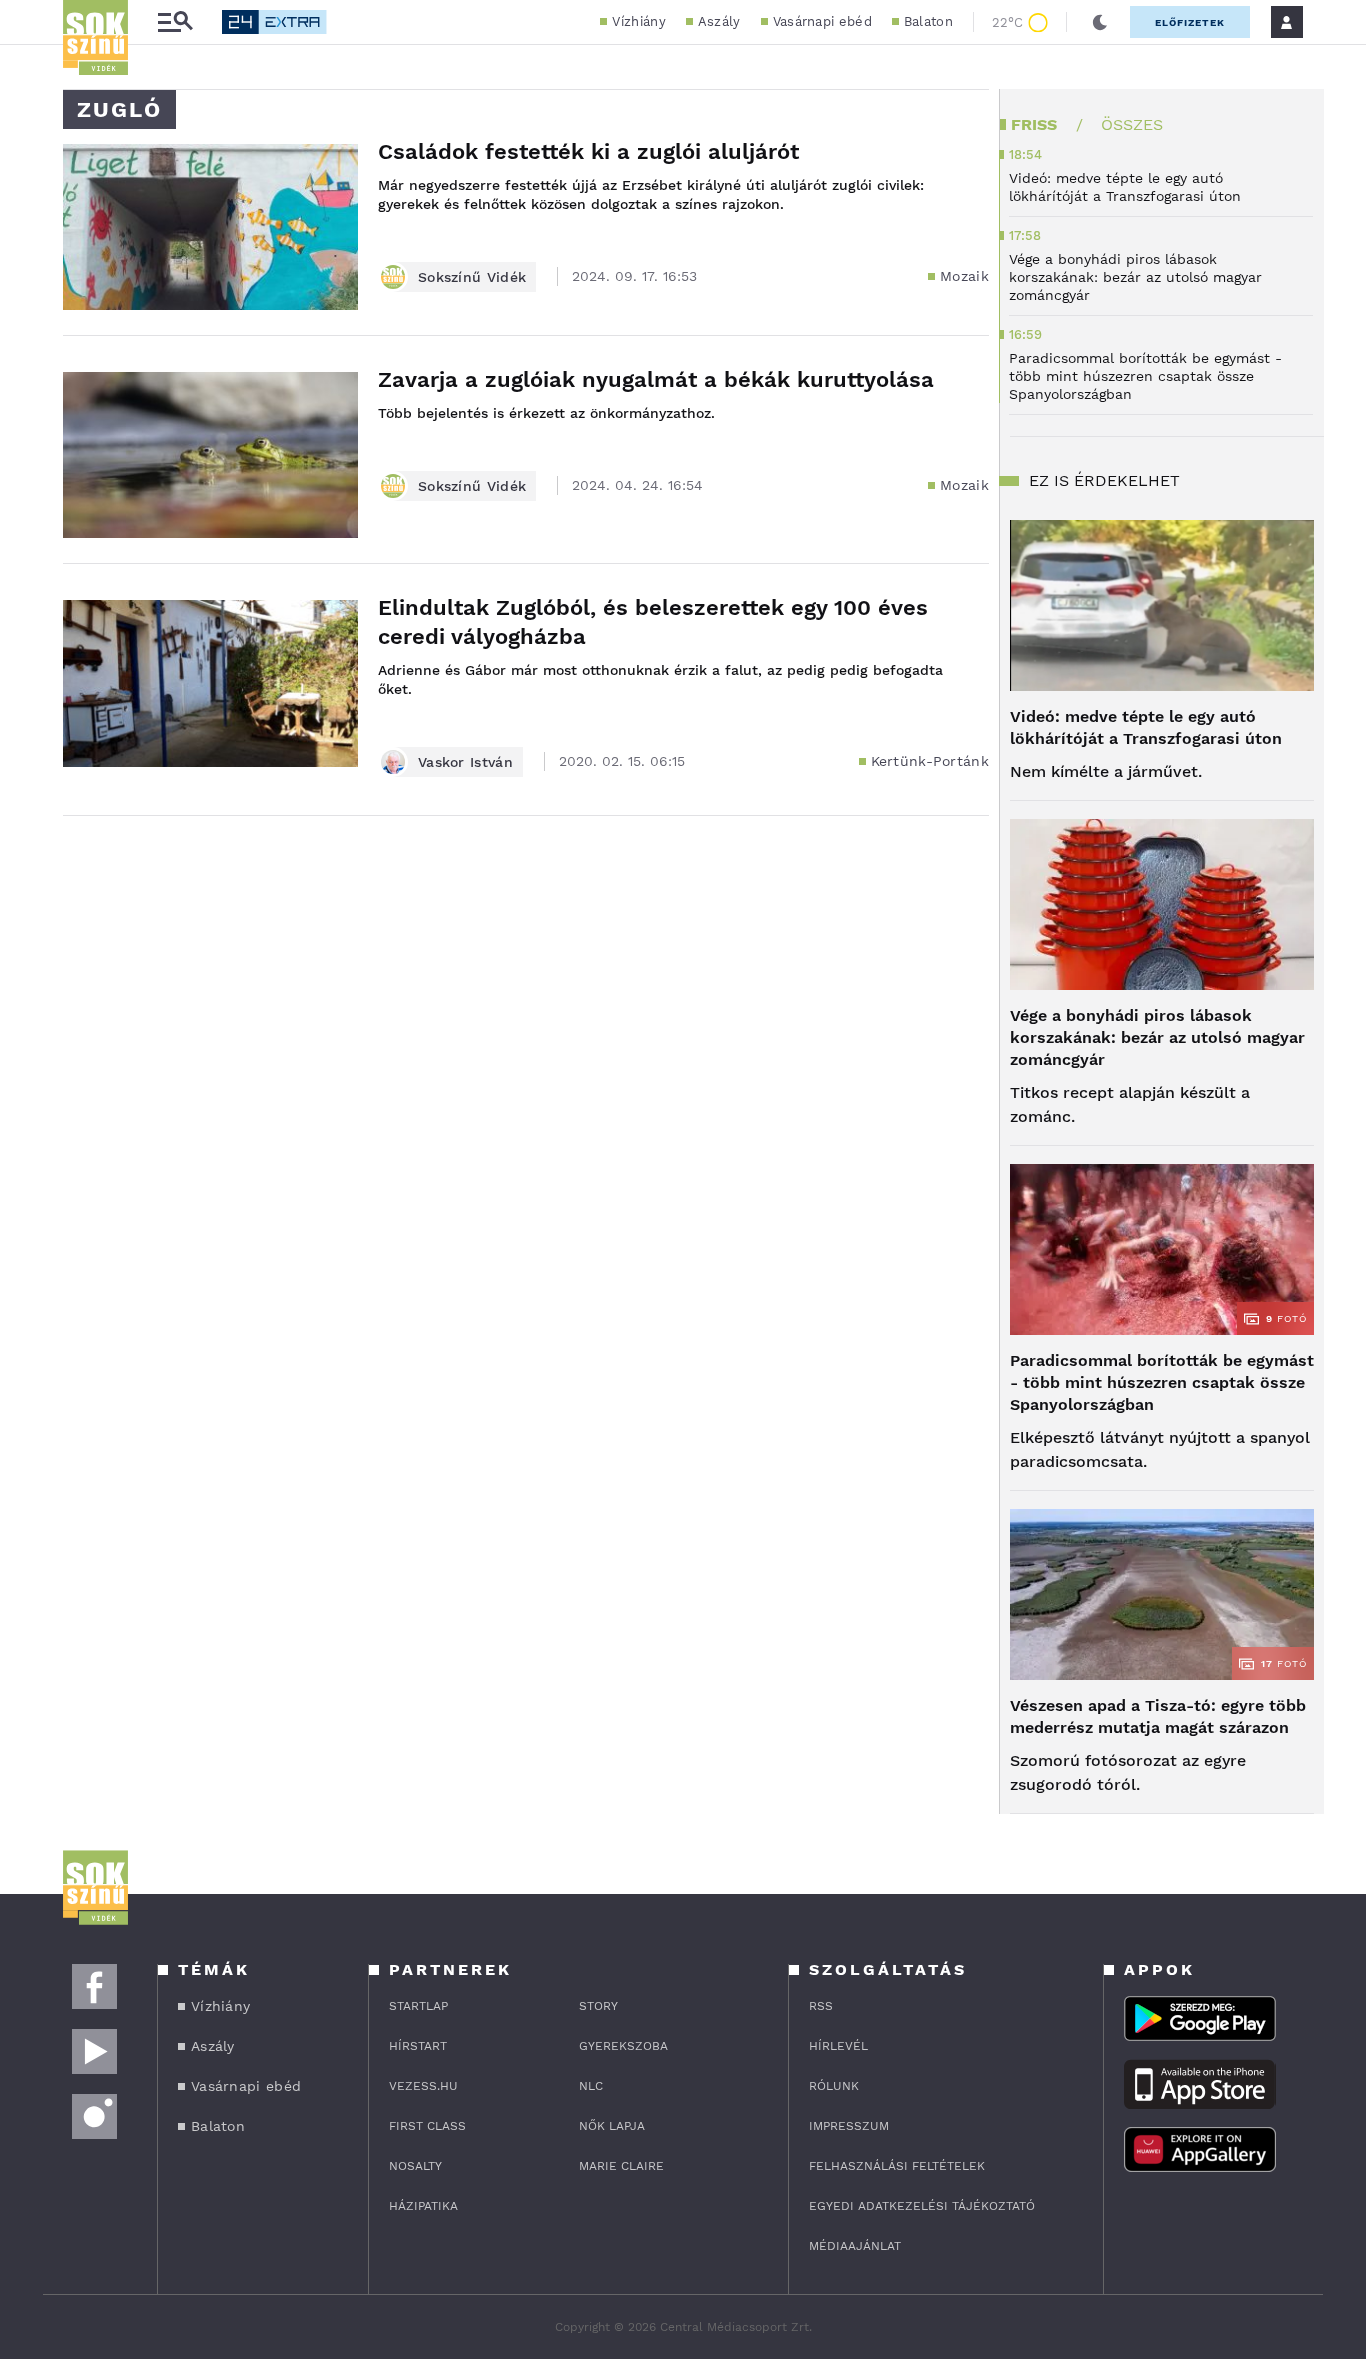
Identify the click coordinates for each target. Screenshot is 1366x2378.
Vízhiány (638, 21)
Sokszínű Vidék (472, 277)
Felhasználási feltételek (897, 2166)
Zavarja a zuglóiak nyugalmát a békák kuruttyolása (656, 379)
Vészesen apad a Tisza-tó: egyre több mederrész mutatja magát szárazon (1158, 1716)
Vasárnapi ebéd (822, 21)
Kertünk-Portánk (930, 761)
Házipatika (423, 2206)
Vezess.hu (423, 2086)
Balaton (928, 21)
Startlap (418, 2006)
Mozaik (964, 276)
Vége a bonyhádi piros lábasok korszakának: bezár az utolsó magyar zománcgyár (1157, 1037)
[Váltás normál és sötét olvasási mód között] (1100, 22)
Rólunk (834, 2086)
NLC (591, 2086)
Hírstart (418, 2046)
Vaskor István (465, 762)
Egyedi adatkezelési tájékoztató (922, 2206)
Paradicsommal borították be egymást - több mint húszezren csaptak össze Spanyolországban (1162, 1382)
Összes (1132, 124)
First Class (427, 2126)
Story (598, 2006)
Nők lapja (612, 2126)
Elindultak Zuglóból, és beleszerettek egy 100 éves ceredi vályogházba (653, 622)
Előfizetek (1190, 22)
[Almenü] (175, 22)
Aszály (719, 21)
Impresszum (849, 2126)
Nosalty (415, 2166)
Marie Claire (621, 2166)
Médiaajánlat (855, 2246)
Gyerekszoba (623, 2046)
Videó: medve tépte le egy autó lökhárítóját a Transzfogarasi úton (1146, 727)
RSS (821, 2006)
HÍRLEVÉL (838, 2046)
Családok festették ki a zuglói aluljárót (588, 151)
